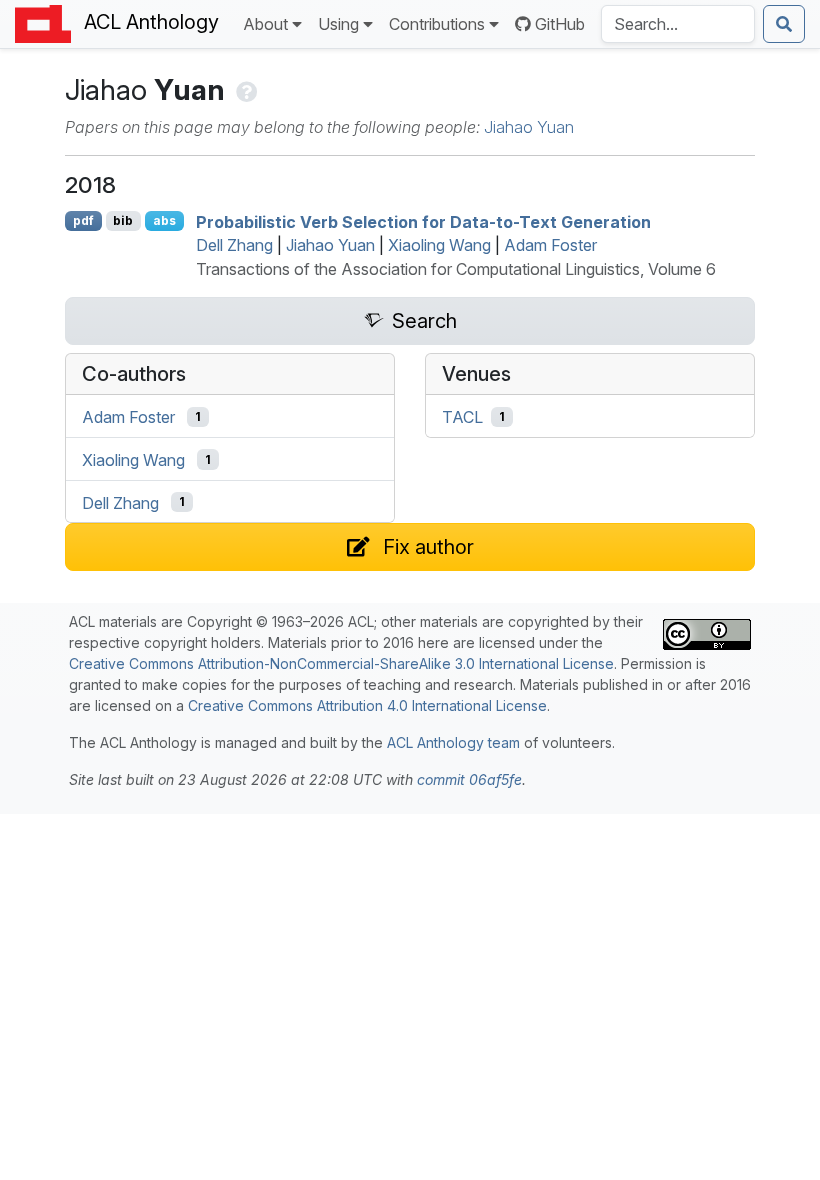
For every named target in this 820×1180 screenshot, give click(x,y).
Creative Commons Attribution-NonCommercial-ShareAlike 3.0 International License (341, 663)
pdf (83, 220)
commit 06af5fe (469, 779)
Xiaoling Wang (439, 245)
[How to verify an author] (244, 89)
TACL (462, 417)
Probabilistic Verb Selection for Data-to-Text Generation (423, 221)
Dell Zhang (234, 245)
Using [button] (338, 24)
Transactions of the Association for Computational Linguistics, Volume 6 (456, 269)
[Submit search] (784, 24)
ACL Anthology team (453, 742)
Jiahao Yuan (529, 127)
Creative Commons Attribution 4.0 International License (367, 705)
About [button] (265, 24)
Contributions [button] (437, 24)
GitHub (560, 24)
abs (164, 220)
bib (123, 220)
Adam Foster (550, 245)
